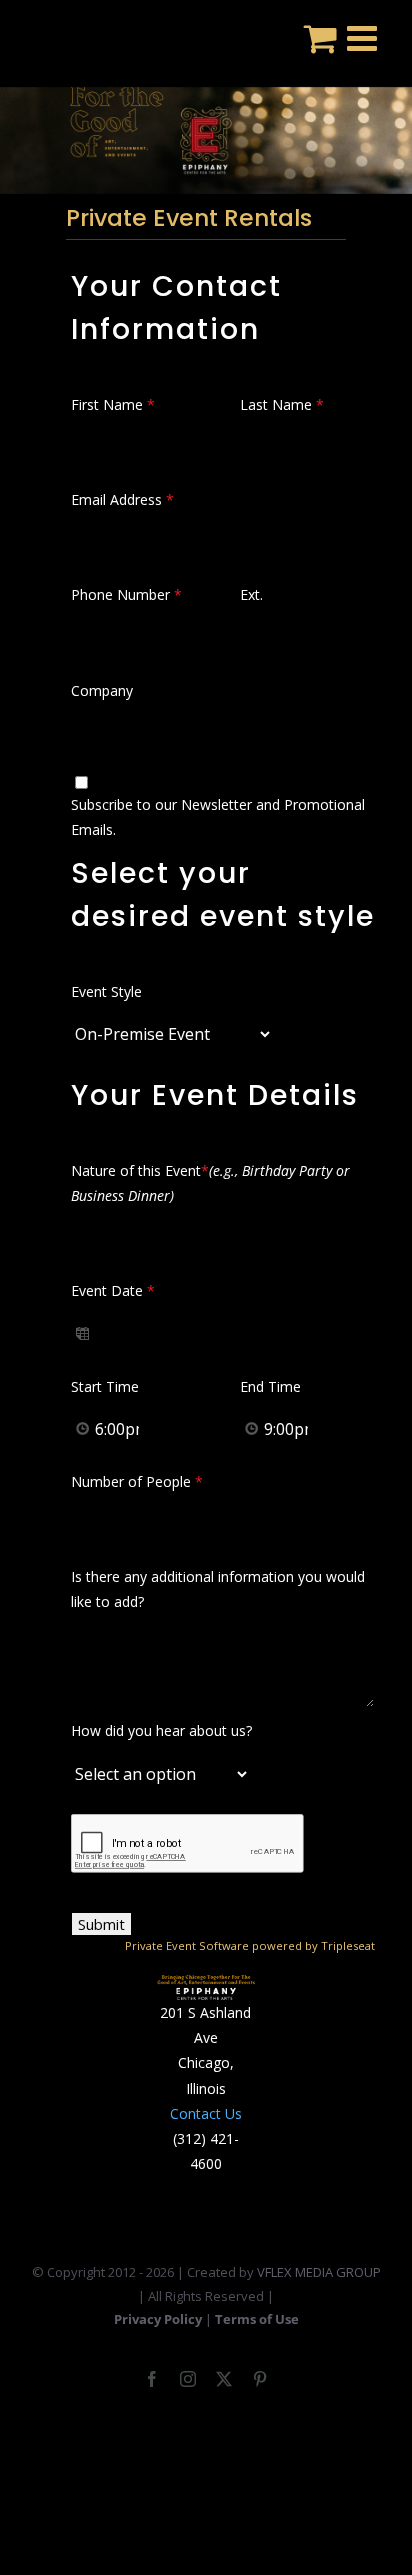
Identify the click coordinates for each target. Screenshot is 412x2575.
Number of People (137, 1481)
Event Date (113, 1290)
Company (102, 690)
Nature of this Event (210, 1183)
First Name (113, 404)
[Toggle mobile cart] (320, 37)
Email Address (122, 499)
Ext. (251, 594)
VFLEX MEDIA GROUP (319, 2272)
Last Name (282, 404)
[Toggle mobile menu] (364, 37)
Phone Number (126, 594)
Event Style (106, 991)
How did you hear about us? (161, 1730)
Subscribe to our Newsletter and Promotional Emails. (218, 817)
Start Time (105, 1386)
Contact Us (206, 2113)
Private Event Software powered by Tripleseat (250, 1945)
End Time (270, 1386)
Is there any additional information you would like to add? (218, 1589)
